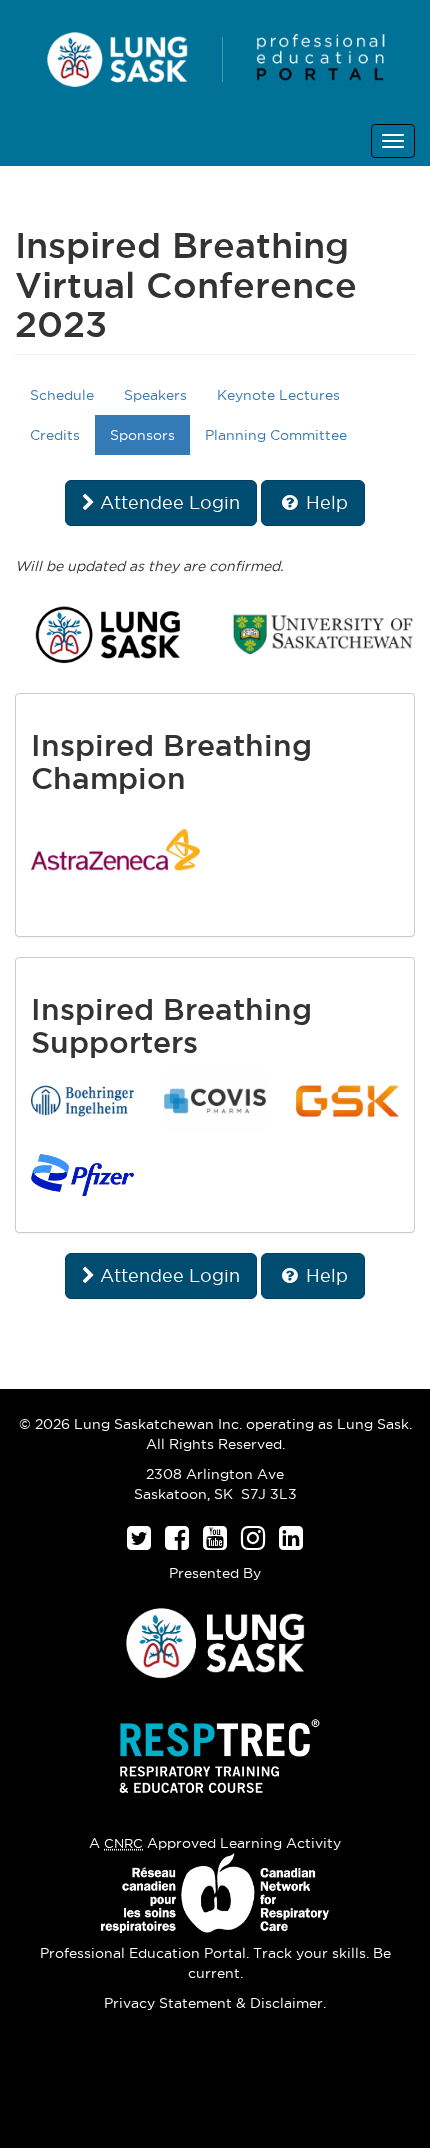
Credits (55, 435)
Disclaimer (286, 2003)
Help (324, 502)
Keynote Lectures (278, 395)
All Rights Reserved (214, 1444)
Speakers (155, 395)
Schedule (62, 395)
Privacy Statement (168, 2003)
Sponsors (142, 435)
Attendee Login (167, 502)
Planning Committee (276, 435)
